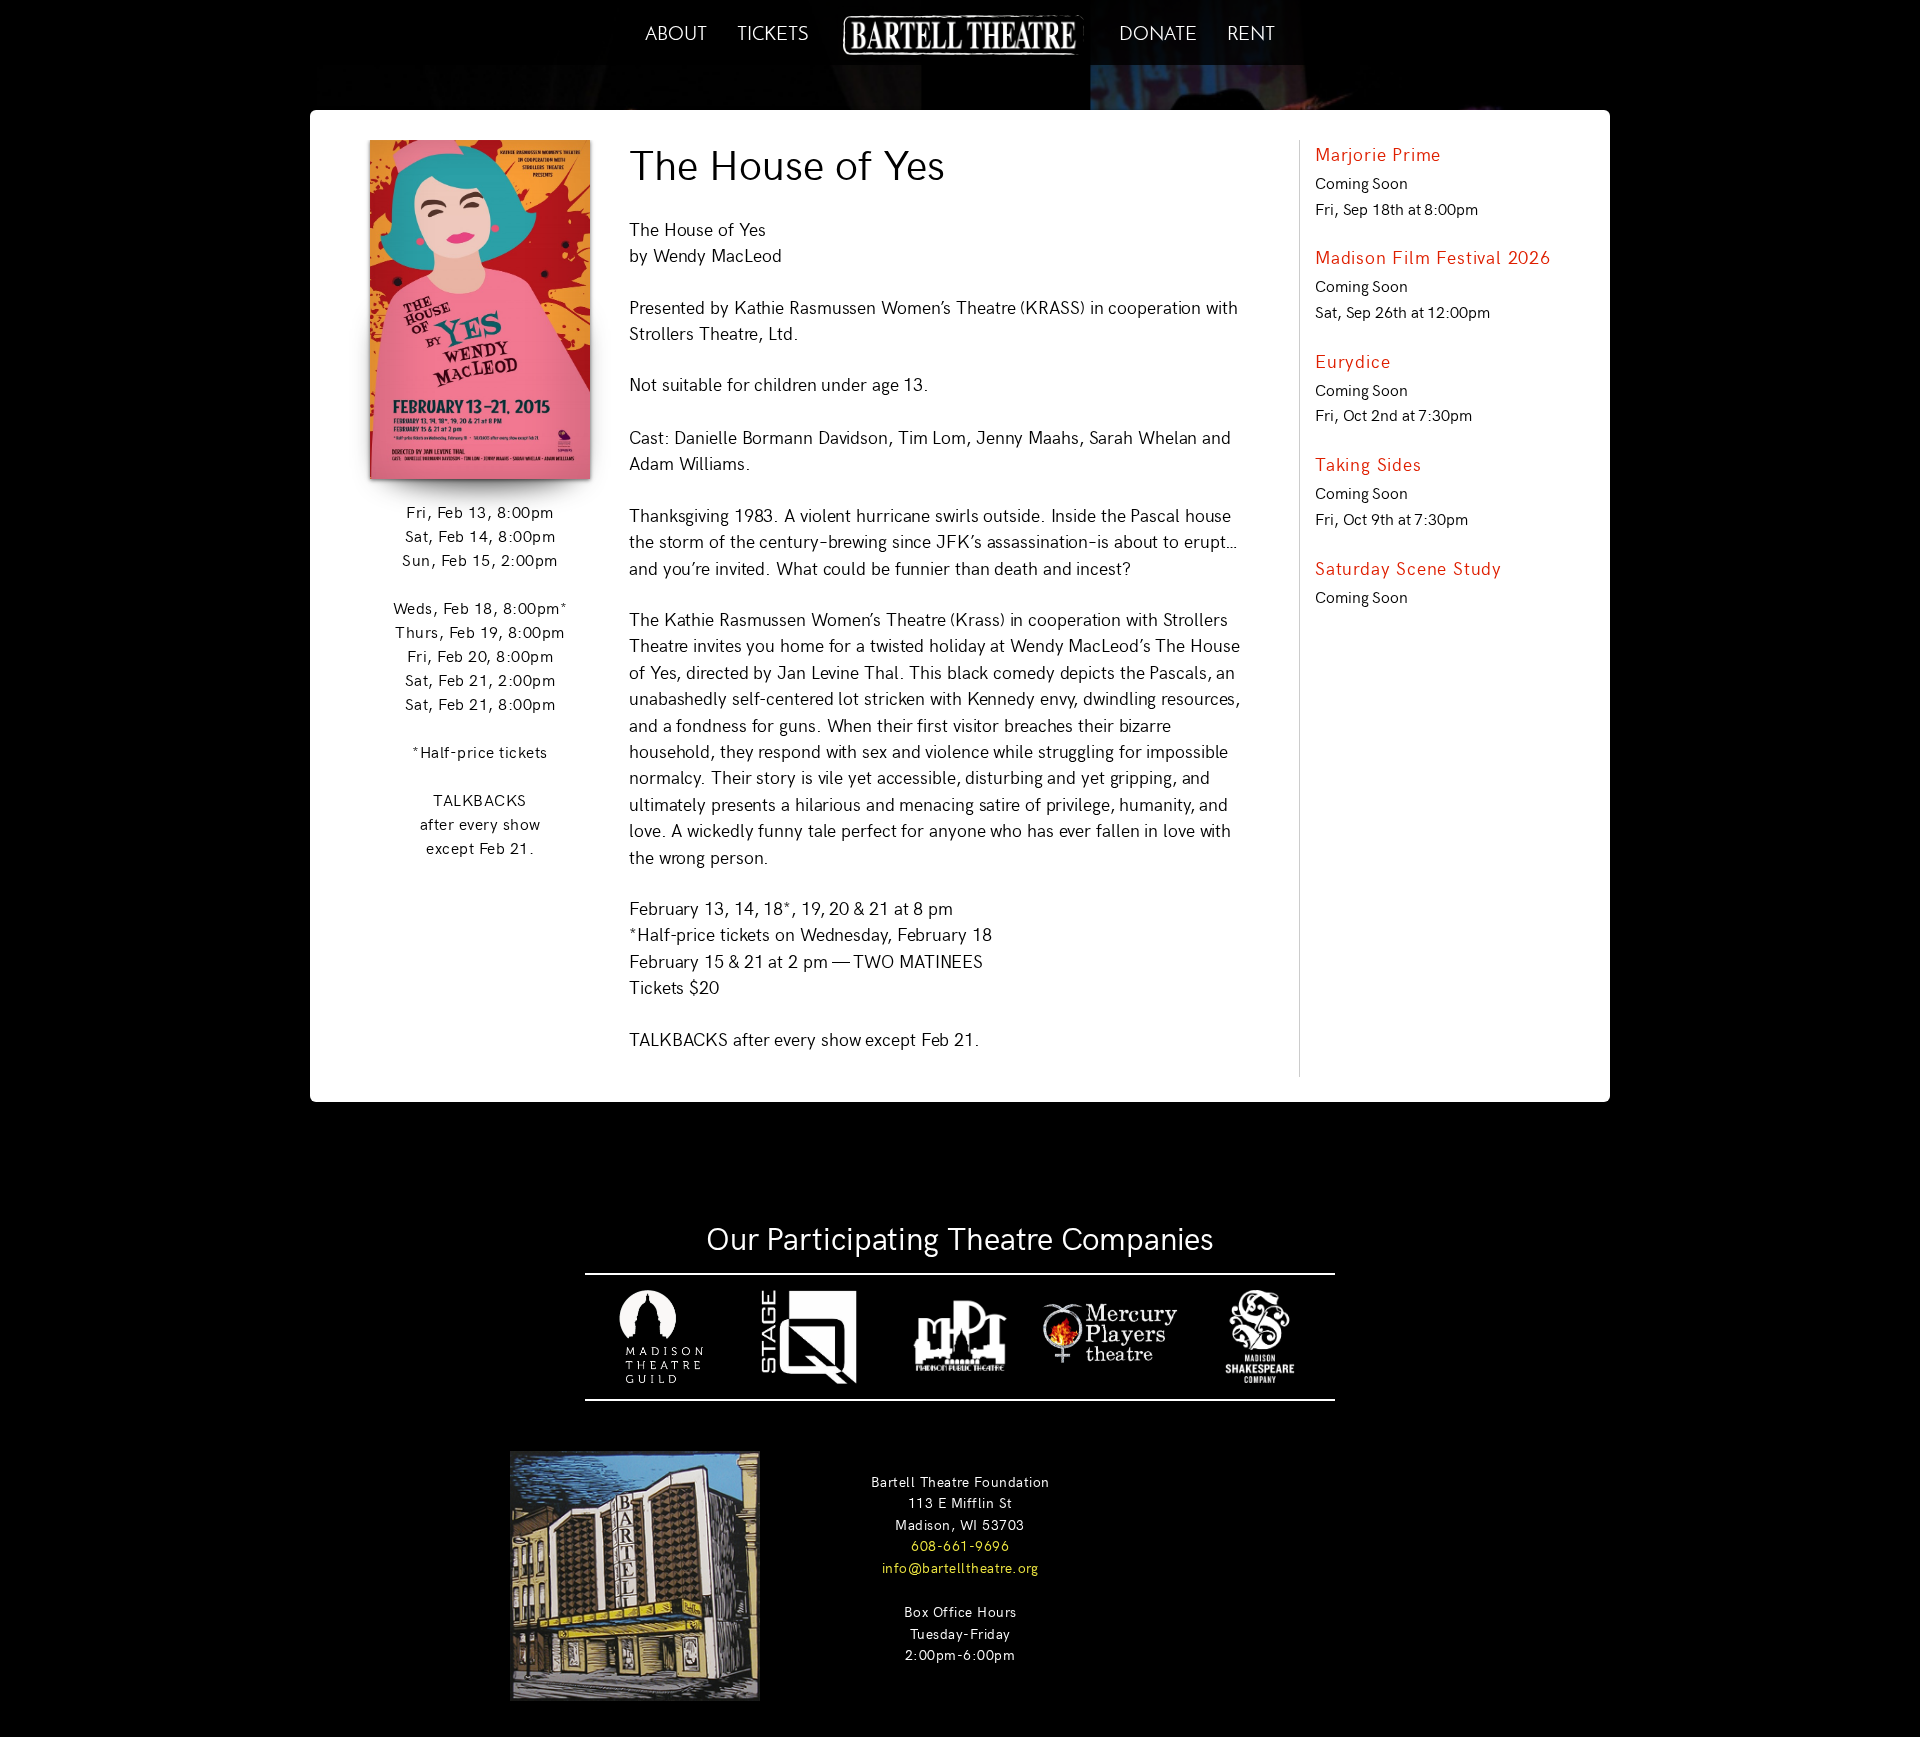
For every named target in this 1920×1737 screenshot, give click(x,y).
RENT (1251, 30)
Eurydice (1352, 361)
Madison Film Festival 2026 (1433, 257)
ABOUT (676, 30)
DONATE (1158, 30)
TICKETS (772, 30)
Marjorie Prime (1378, 154)
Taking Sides (1368, 464)
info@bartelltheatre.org (960, 1567)
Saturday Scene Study (1408, 568)
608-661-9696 (960, 1545)
